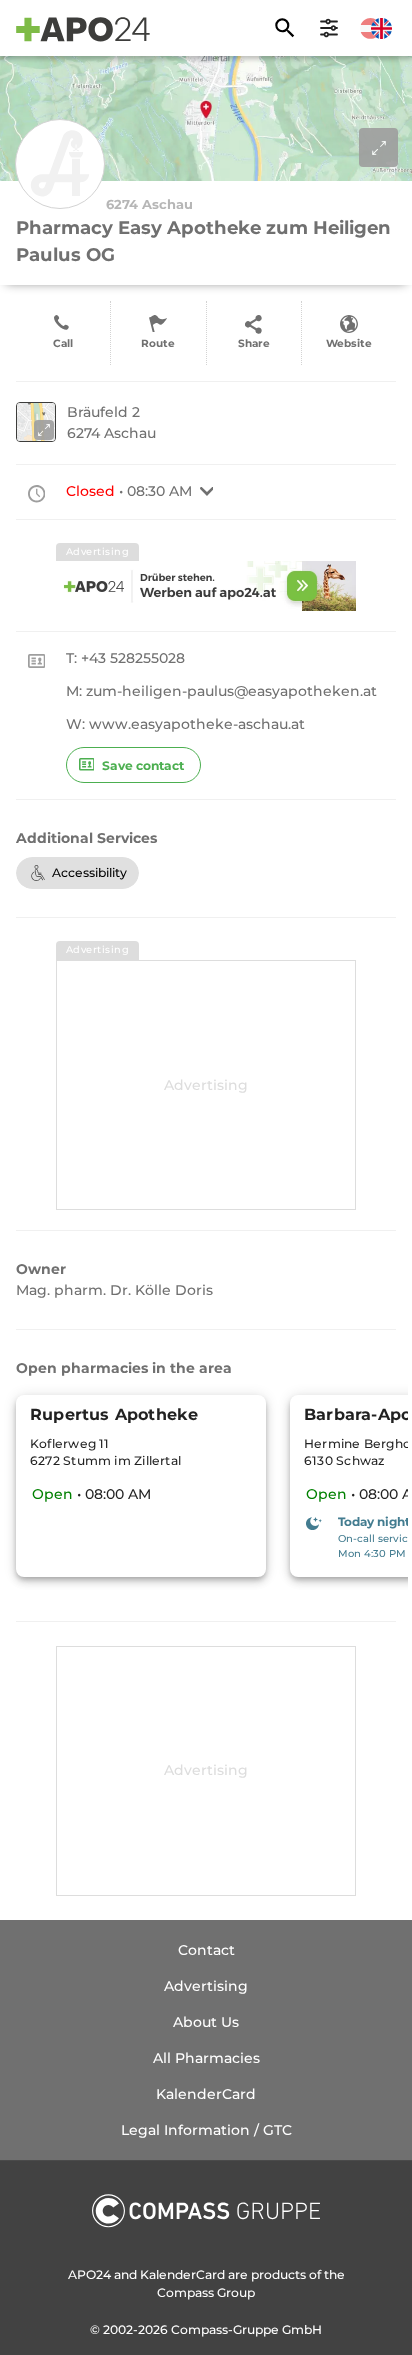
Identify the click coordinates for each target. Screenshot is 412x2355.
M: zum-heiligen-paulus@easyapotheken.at (221, 691)
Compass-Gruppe (226, 2329)
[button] (207, 491)
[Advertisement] (206, 1085)
